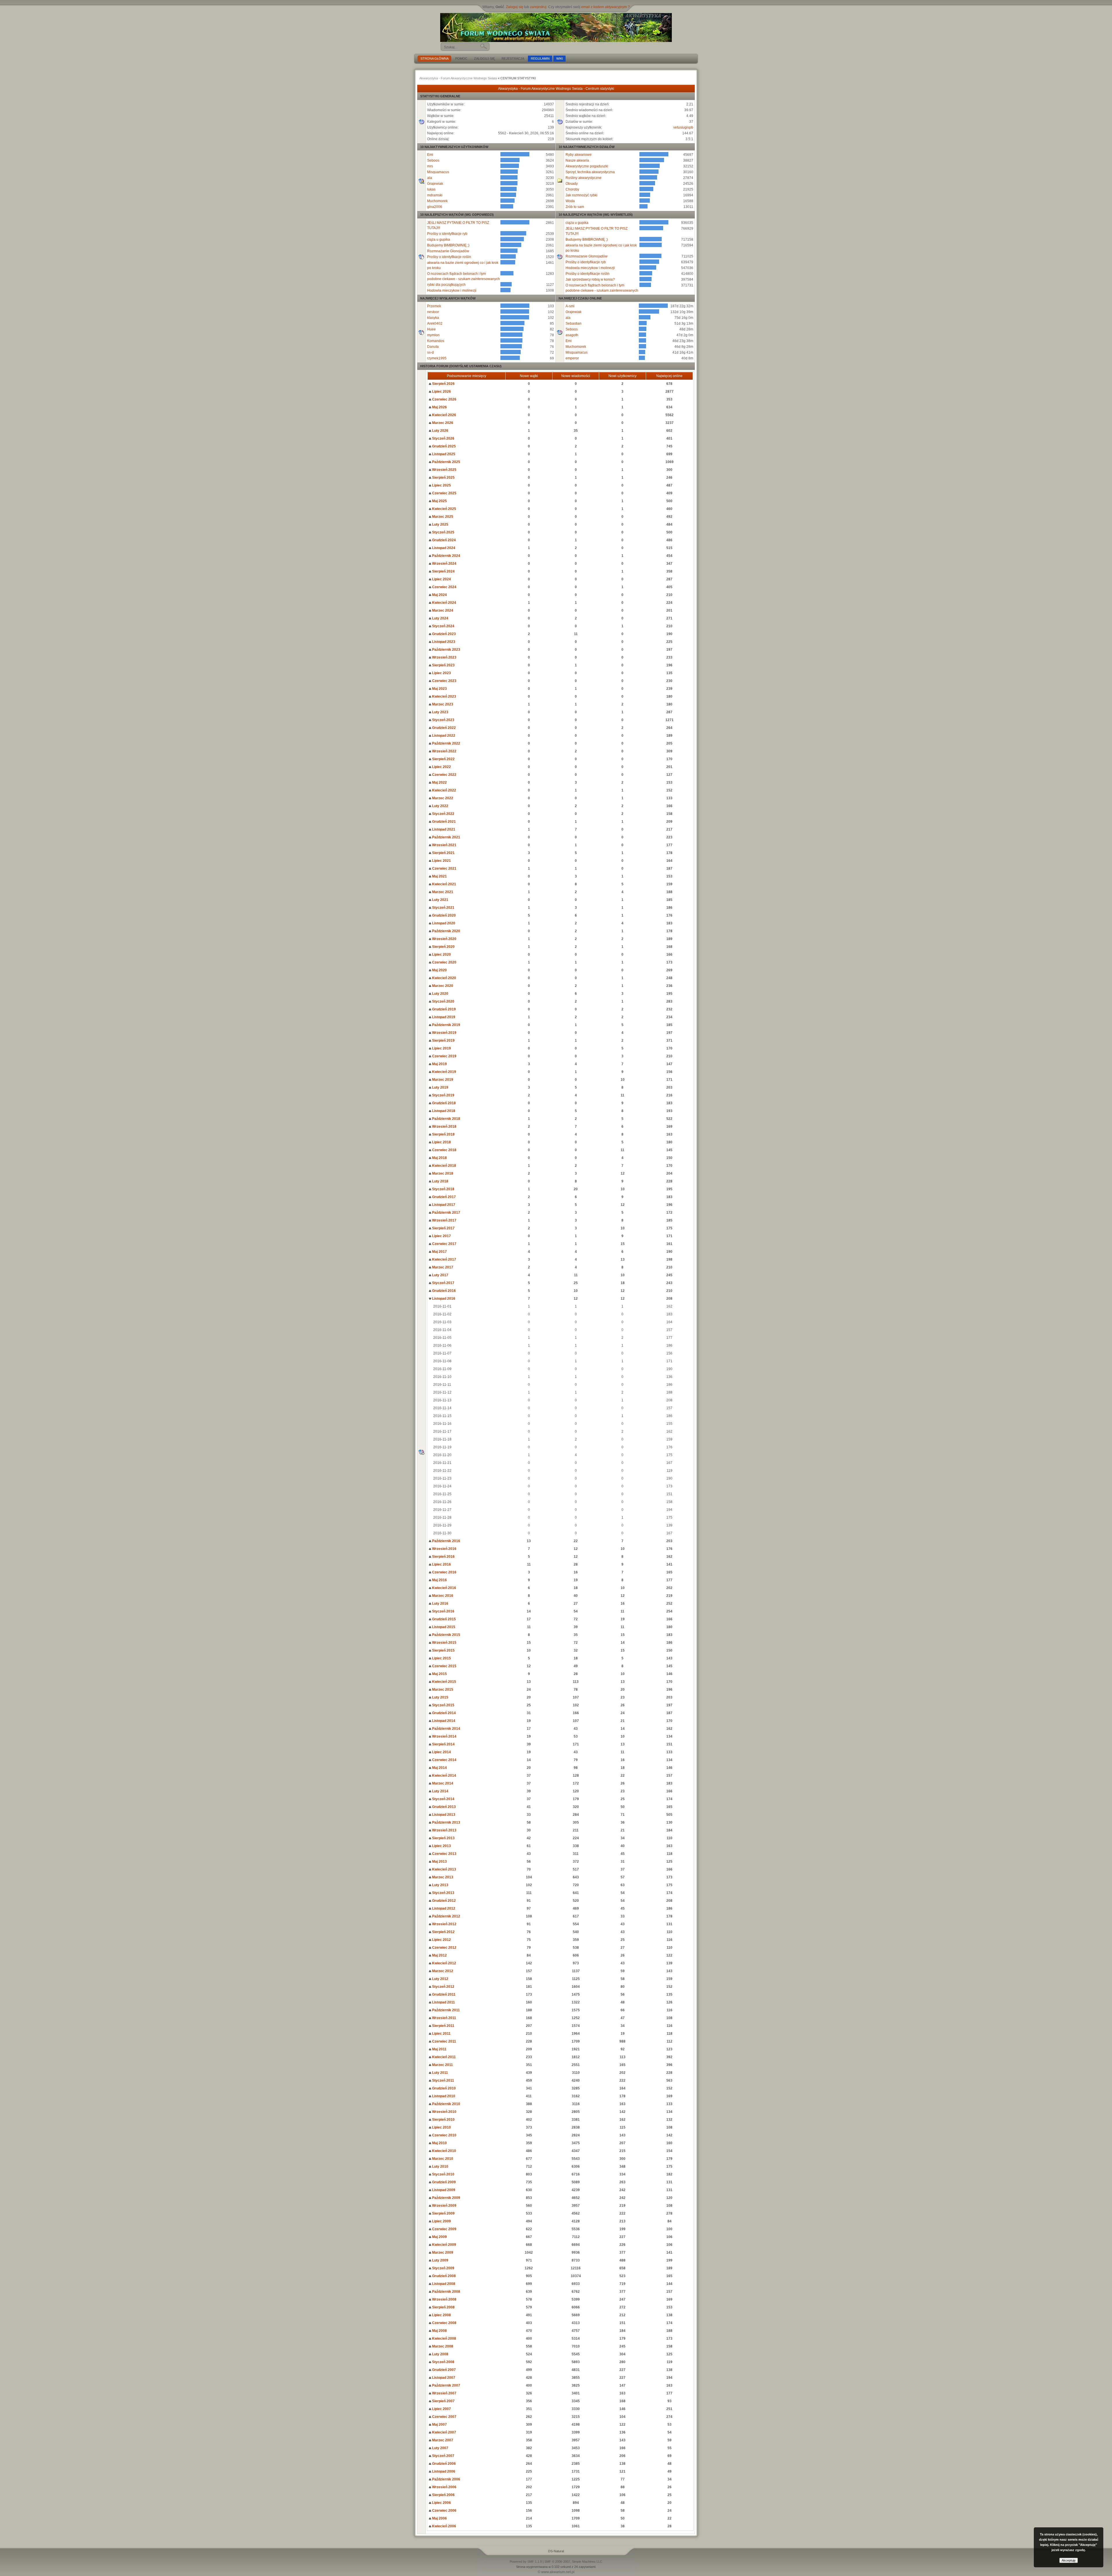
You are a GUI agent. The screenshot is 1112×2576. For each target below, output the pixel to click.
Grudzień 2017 (443, 1197)
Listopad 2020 (443, 923)
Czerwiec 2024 (444, 587)
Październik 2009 (446, 2198)
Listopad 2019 (443, 1017)
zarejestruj (538, 7)
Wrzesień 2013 (444, 1830)
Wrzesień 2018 (444, 1127)
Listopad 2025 (443, 454)
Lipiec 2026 (441, 392)
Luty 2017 (440, 1275)
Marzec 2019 (442, 1080)
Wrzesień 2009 (444, 2206)
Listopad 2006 (443, 2471)
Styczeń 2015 (443, 1705)
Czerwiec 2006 (444, 2511)
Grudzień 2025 (443, 446)
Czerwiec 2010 (444, 2135)
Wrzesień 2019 (444, 1033)
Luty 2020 (440, 994)
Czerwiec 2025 (444, 493)
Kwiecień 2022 (444, 790)
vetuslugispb (683, 127)
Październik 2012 (446, 1916)
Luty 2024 (440, 618)
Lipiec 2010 (441, 2127)
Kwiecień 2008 (444, 2339)
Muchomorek (437, 201)
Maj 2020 (439, 970)
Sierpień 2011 (443, 2026)
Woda (570, 201)
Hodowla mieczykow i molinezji (452, 290)
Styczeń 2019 (443, 1095)
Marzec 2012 (442, 1971)
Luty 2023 (440, 712)
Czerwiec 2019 (444, 1056)
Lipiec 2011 (441, 2034)
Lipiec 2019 (441, 1048)
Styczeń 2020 (443, 1001)
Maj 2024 (439, 595)
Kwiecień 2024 (444, 603)
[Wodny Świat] (556, 28)
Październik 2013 (446, 1822)
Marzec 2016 (442, 1596)
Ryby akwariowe (579, 155)
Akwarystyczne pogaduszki (587, 166)
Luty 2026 (440, 431)
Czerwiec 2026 (444, 399)
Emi (430, 155)
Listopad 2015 (443, 1627)
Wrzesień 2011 (444, 2018)
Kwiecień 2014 (444, 1776)
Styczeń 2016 (443, 1611)
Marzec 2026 (442, 423)
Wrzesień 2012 (444, 1924)
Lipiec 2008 (441, 2315)
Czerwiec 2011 (444, 2041)
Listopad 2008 (443, 2284)
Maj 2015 (439, 1674)
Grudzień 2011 (443, 1994)
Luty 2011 (440, 2073)
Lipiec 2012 (441, 1940)
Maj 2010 (439, 2143)
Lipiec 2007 (441, 2409)
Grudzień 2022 (443, 728)
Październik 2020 (446, 931)
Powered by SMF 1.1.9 (526, 2562)
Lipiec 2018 (441, 1142)
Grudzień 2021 (443, 822)
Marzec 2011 (442, 2065)
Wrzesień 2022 (444, 751)
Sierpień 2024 (443, 571)
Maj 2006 (439, 2518)
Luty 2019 (440, 1087)
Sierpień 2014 (443, 1744)
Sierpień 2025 (443, 478)
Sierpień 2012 (443, 1932)
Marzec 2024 (442, 610)
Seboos (433, 160)
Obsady (572, 184)
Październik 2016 (446, 1541)
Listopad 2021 (443, 829)
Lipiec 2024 (441, 579)
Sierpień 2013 (443, 1838)
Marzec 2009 (442, 2253)
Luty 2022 (440, 806)
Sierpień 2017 (443, 1228)
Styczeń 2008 (443, 2362)
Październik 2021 (446, 837)
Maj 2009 (439, 2237)
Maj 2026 (439, 407)
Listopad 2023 (443, 642)
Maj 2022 (439, 783)
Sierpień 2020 (443, 947)
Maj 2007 (439, 2425)
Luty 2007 (440, 2448)
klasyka (433, 318)
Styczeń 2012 (443, 1987)
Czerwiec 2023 (444, 681)
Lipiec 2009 (441, 2221)
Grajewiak (435, 184)
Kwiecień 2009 (444, 2245)
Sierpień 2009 (443, 2213)
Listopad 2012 (443, 1908)
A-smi (570, 306)
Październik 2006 (446, 2479)
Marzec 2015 (442, 1690)
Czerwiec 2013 (444, 1854)
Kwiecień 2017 (444, 1259)
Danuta (433, 347)
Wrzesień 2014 (444, 1736)
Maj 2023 (439, 689)
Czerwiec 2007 (444, 2417)
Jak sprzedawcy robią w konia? (590, 279)
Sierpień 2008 (443, 2307)
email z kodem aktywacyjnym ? (606, 7)
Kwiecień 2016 (444, 1588)
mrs (430, 166)
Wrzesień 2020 (444, 939)
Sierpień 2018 (443, 1134)
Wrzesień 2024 (444, 564)
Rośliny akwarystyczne (584, 178)
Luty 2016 (440, 1604)
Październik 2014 (446, 1729)
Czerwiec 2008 (444, 2323)
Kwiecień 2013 (444, 1869)
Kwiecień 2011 (443, 2057)
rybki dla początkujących (446, 285)
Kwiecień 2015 (444, 1682)
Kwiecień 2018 (444, 1166)
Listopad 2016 (443, 1299)
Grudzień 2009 (443, 2182)
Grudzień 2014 (443, 1713)
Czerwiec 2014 (444, 1760)
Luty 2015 (440, 1697)
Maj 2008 (439, 2331)
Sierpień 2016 (443, 1557)
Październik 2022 (446, 743)
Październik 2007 (446, 2385)
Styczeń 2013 (443, 1893)
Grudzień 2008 (443, 2276)
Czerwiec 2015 (444, 1666)
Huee (431, 329)
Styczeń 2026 (443, 438)
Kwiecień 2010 (444, 2151)
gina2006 (435, 207)
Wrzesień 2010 (444, 2112)
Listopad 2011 (443, 2002)
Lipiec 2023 (441, 673)
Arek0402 (435, 323)
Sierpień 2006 (443, 2495)
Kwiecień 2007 (444, 2432)
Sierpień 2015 (443, 1650)
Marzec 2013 (442, 1877)
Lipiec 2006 (441, 2503)
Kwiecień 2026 (444, 415)
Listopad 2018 (443, 1111)
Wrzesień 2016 (444, 1549)
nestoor (433, 312)
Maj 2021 (439, 876)
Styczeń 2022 (443, 814)
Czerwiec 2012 (444, 1948)
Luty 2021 (440, 900)
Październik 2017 (446, 1213)
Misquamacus (438, 172)
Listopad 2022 (443, 736)
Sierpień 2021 (443, 853)
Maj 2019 (439, 1064)
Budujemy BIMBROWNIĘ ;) (448, 245)
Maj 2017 (439, 1252)
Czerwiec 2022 (444, 775)
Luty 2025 (440, 524)
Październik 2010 (446, 2104)
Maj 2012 (439, 1955)
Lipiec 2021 (441, 861)
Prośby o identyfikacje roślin (449, 257)
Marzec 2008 (442, 2346)
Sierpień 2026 (443, 384)
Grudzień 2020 (443, 915)
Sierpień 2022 (443, 759)
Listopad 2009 (443, 2190)
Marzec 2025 (442, 517)
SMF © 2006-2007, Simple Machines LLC (573, 2562)
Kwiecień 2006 (444, 2526)
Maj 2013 (439, 1862)
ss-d (430, 352)
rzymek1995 (437, 358)
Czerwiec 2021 (444, 869)
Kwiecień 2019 (444, 1072)
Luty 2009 (440, 2260)
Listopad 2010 (443, 2096)
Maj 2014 (439, 1768)
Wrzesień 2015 (444, 1643)
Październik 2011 (446, 2010)
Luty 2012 (440, 1979)
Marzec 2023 (442, 704)
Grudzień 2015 (443, 1619)
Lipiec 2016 (441, 1564)
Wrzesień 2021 (444, 845)
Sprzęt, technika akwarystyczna (590, 172)
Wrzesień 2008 (444, 2299)
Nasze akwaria (577, 160)
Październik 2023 (446, 650)
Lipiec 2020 (441, 955)
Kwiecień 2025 (444, 509)
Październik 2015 (446, 1635)
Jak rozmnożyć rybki (581, 195)
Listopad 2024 (443, 548)
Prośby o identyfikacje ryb (447, 234)
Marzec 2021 (442, 892)
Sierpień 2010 (443, 2120)
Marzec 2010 (442, 2159)
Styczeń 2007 (443, 2456)
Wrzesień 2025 (444, 470)
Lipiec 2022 (441, 767)
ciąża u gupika (439, 239)
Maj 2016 (439, 1580)
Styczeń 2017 (443, 1283)
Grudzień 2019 (443, 1009)
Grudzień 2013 (443, 1807)
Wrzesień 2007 (444, 2393)
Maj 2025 (439, 501)
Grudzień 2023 (443, 634)
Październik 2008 (446, 2292)
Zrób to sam (575, 207)
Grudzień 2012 (443, 1901)
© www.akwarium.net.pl (556, 2572)
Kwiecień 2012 (444, 1963)
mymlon (433, 335)
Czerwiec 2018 (444, 1150)
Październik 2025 (446, 462)
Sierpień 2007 (443, 2401)
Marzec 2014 (442, 1783)
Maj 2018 (439, 1158)
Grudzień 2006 (443, 2464)
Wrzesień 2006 (444, 2487)
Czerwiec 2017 (444, 1244)
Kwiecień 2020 (444, 978)
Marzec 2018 (442, 1173)
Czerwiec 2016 (444, 1572)
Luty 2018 (440, 1181)
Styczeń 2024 (443, 626)
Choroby (572, 189)
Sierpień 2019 (443, 1041)
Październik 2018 (446, 1119)
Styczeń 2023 (443, 720)
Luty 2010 (440, 2167)
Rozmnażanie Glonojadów (448, 251)
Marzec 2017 (442, 1267)
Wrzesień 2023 (444, 657)
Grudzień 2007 (443, 2370)
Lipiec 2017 (441, 1236)
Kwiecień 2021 (444, 884)
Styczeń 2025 (443, 532)
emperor (572, 358)
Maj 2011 (439, 2049)
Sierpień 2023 (443, 665)
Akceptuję (1069, 2560)
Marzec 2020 (442, 986)
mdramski (435, 195)
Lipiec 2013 (441, 1846)
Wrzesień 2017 (444, 1220)
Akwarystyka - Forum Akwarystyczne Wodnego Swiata (458, 78)
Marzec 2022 (442, 798)
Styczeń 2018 (443, 1189)
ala (430, 178)
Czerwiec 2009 (444, 2229)
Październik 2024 (446, 556)
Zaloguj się (515, 7)
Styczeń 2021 (443, 908)
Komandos (436, 341)
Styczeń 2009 (443, 2268)
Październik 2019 (446, 1025)
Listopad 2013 (443, 1815)
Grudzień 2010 (443, 2088)
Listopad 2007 (443, 2378)
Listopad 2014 (443, 1721)
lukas (431, 189)
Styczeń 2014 (443, 1799)
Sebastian (574, 323)
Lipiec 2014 (441, 1752)
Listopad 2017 (443, 1205)
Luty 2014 (440, 1791)
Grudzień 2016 (443, 1291)
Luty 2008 (440, 2354)
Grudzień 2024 (443, 540)
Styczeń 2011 (443, 2080)
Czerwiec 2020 (444, 962)
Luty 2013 (440, 1885)
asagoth (572, 335)
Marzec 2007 (442, 2440)
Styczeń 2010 (443, 2174)
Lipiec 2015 (441, 1658)
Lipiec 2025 (441, 485)
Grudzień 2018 (443, 1103)
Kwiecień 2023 (444, 696)
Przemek (434, 306)
